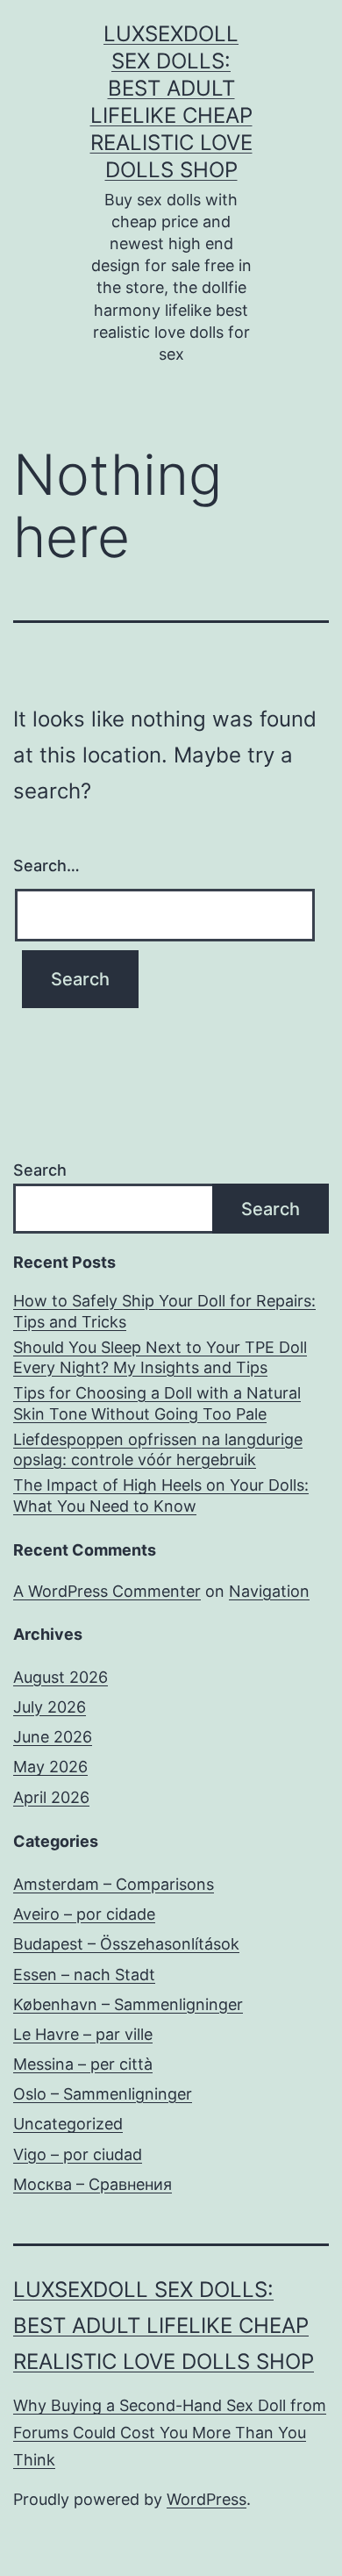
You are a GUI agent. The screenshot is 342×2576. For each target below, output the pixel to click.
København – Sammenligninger (128, 2004)
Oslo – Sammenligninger (103, 2094)
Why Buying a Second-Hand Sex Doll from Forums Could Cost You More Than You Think (170, 2432)
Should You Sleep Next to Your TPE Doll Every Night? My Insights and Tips (160, 1357)
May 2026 (50, 1767)
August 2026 (61, 1677)
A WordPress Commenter (107, 1591)
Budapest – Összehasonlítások (126, 1944)
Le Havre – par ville (83, 2034)
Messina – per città (83, 2064)
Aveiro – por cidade (84, 1914)
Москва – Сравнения (93, 2184)
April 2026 (51, 1797)
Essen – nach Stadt (84, 1975)
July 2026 (50, 1707)
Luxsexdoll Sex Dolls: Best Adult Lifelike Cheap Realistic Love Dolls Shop (164, 2326)
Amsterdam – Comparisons (114, 1884)
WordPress (207, 2499)
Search (40, 1170)
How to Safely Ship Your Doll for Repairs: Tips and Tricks (164, 1311)
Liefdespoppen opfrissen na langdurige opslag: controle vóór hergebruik (158, 1449)
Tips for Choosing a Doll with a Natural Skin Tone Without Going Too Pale (157, 1403)
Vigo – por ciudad (78, 2154)
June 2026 (53, 1737)
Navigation (269, 1591)
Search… (46, 866)
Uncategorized (68, 2124)
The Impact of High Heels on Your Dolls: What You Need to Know (161, 1495)
